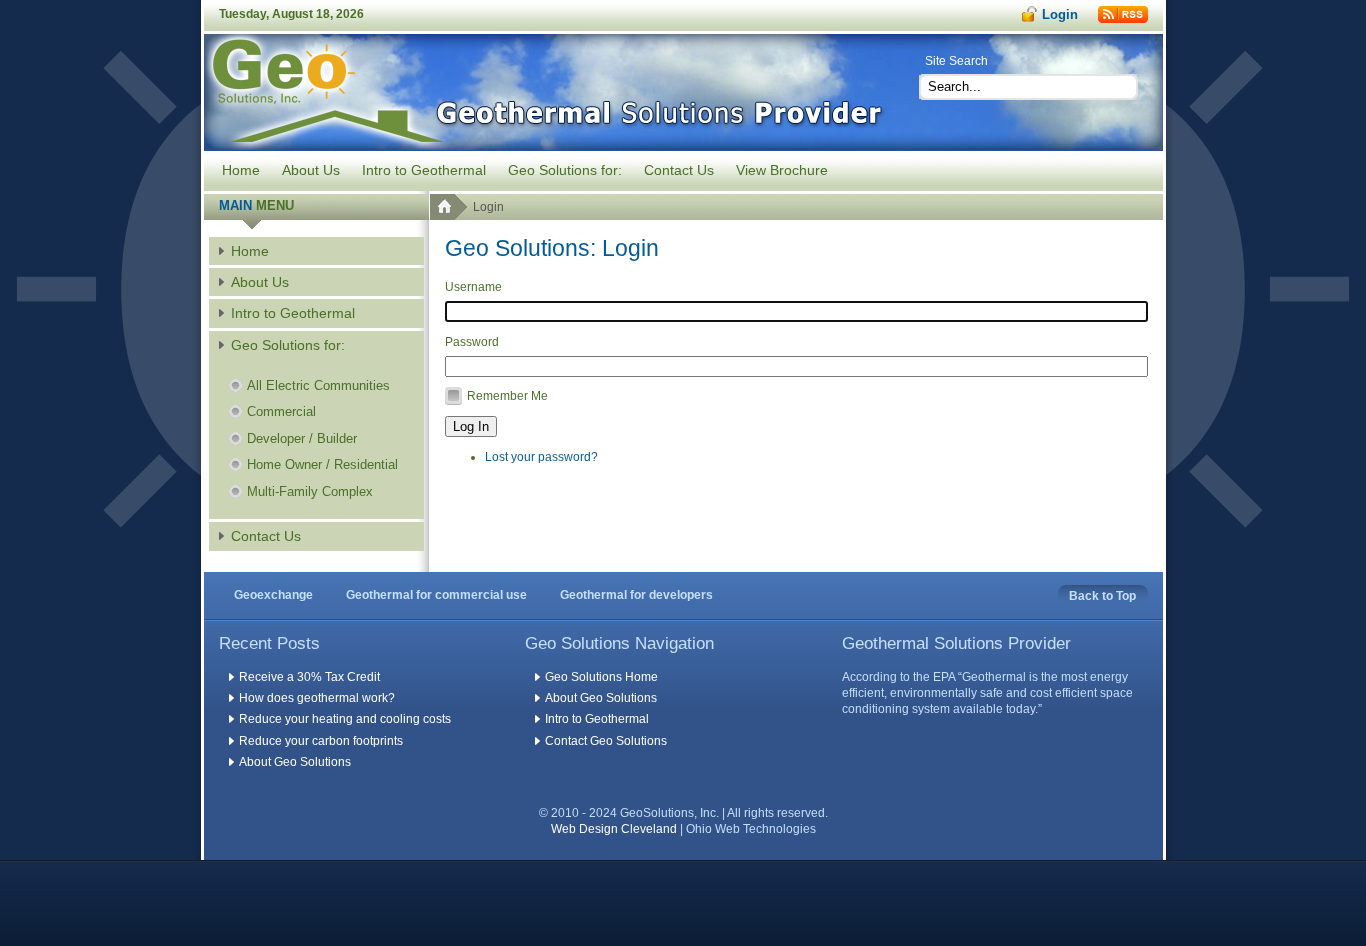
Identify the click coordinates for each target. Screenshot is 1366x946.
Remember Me (507, 396)
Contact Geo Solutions (606, 741)
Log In (471, 426)
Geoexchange (273, 595)
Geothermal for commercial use (436, 595)
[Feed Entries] (1123, 14)
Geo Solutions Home (601, 677)
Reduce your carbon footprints (321, 741)
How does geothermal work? (317, 698)
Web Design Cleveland (614, 829)
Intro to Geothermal (597, 719)
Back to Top (1102, 596)
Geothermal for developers (636, 595)
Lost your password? (541, 457)
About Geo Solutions (295, 762)
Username (473, 287)
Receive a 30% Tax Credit (309, 677)
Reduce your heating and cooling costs (345, 719)
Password (472, 342)
